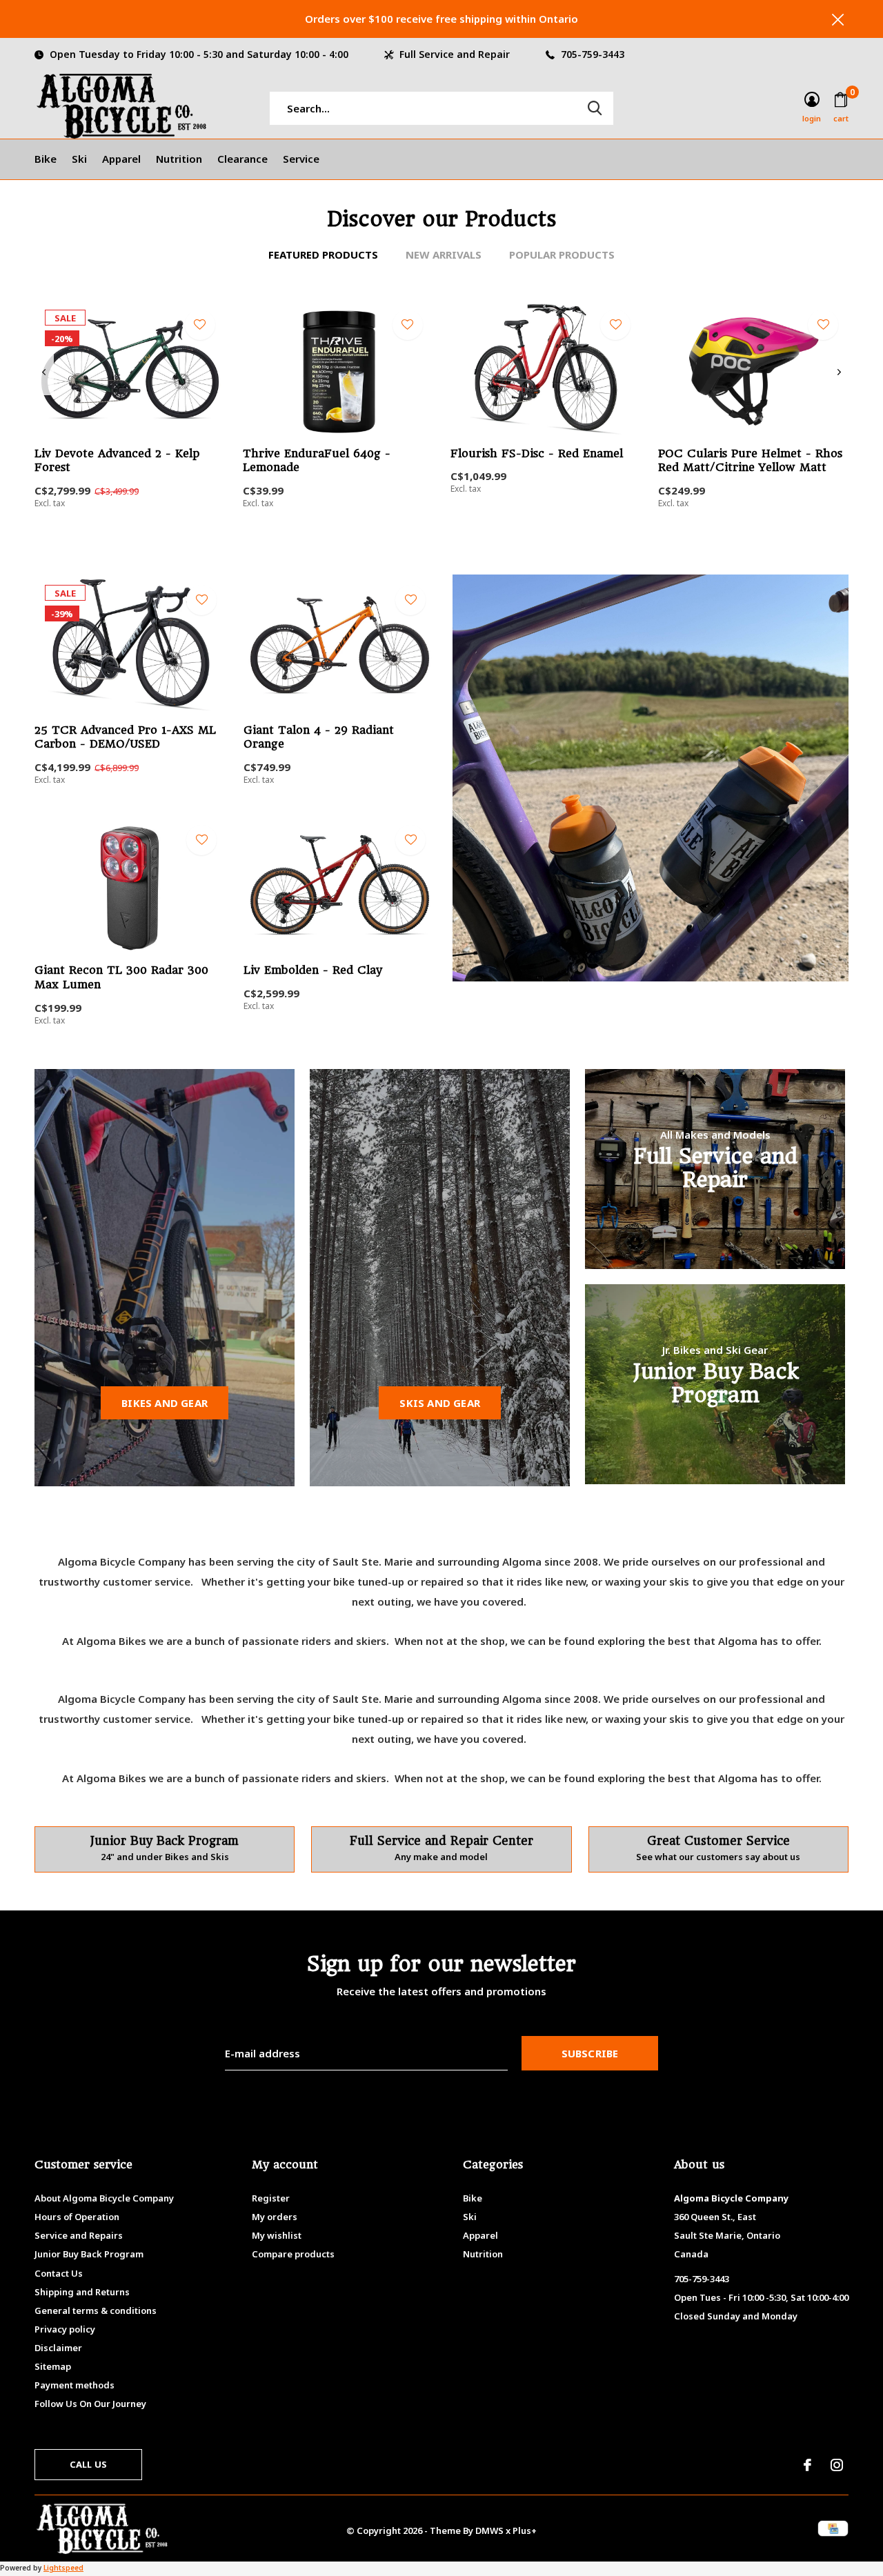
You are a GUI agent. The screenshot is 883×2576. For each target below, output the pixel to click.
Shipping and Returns (82, 2292)
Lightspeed (63, 2568)
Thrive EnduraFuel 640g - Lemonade (317, 461)
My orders (275, 2217)
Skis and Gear (440, 1403)
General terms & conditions (96, 2310)
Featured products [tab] (323, 254)
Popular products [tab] (562, 254)
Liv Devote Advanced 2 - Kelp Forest (117, 461)
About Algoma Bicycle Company (104, 2198)
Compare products (293, 2254)
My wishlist (277, 2235)
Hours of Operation (77, 2217)
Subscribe (590, 2053)
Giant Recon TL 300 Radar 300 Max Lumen (121, 977)
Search (595, 108)
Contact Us (59, 2273)
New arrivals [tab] (444, 254)
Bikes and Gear (165, 1403)
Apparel (121, 159)
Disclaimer (58, 2348)
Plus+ (525, 2530)
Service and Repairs (79, 2235)
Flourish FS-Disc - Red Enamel (537, 453)
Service (301, 159)
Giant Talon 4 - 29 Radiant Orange (133, 1066)
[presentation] (44, 372)
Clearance (242, 159)
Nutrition (179, 159)
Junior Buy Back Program (89, 2254)
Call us (88, 2464)
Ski (79, 159)
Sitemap (53, 2366)
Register (271, 2198)
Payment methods (75, 2385)
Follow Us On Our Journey (90, 2404)
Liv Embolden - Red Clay (313, 970)
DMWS (489, 2530)
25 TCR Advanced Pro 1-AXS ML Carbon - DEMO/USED (125, 737)
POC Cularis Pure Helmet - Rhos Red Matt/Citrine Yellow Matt (750, 461)
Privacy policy (65, 2329)
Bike (46, 159)
